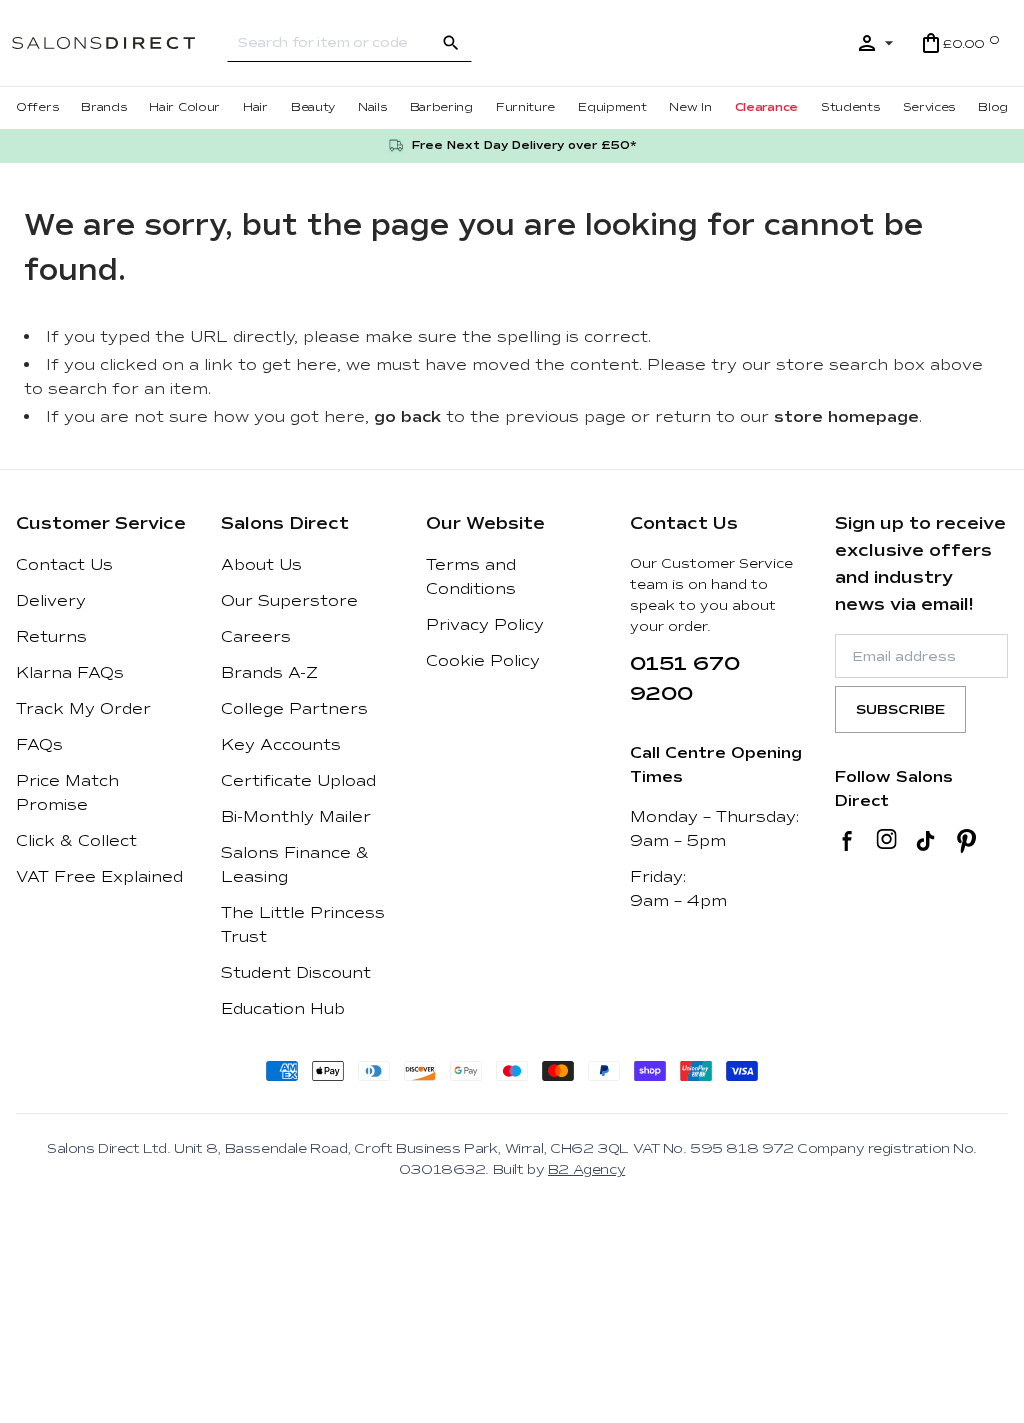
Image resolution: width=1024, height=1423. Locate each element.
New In (690, 107)
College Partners (294, 709)
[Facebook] (847, 841)
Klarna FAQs (70, 673)
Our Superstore (289, 601)
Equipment (612, 107)
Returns (51, 637)
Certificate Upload (298, 781)
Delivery (51, 601)
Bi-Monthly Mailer (296, 817)
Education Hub (283, 1009)
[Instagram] (886, 841)
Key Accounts (281, 745)
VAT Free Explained (99, 877)
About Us (261, 565)
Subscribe (900, 709)
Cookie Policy (483, 661)
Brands (103, 107)
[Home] (119, 43)
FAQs (39, 745)
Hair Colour (184, 107)
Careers (256, 637)
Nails (372, 107)
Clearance (766, 107)
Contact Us (64, 565)
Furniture (525, 107)
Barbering (441, 107)
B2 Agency (586, 1169)
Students (850, 107)
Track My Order (83, 709)
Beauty (313, 107)
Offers (37, 107)
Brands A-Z (269, 673)
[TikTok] (925, 841)
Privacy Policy (485, 625)
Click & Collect (76, 841)
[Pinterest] (966, 841)
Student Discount (296, 973)
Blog (993, 107)
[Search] (451, 43)
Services (929, 107)
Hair (255, 107)
